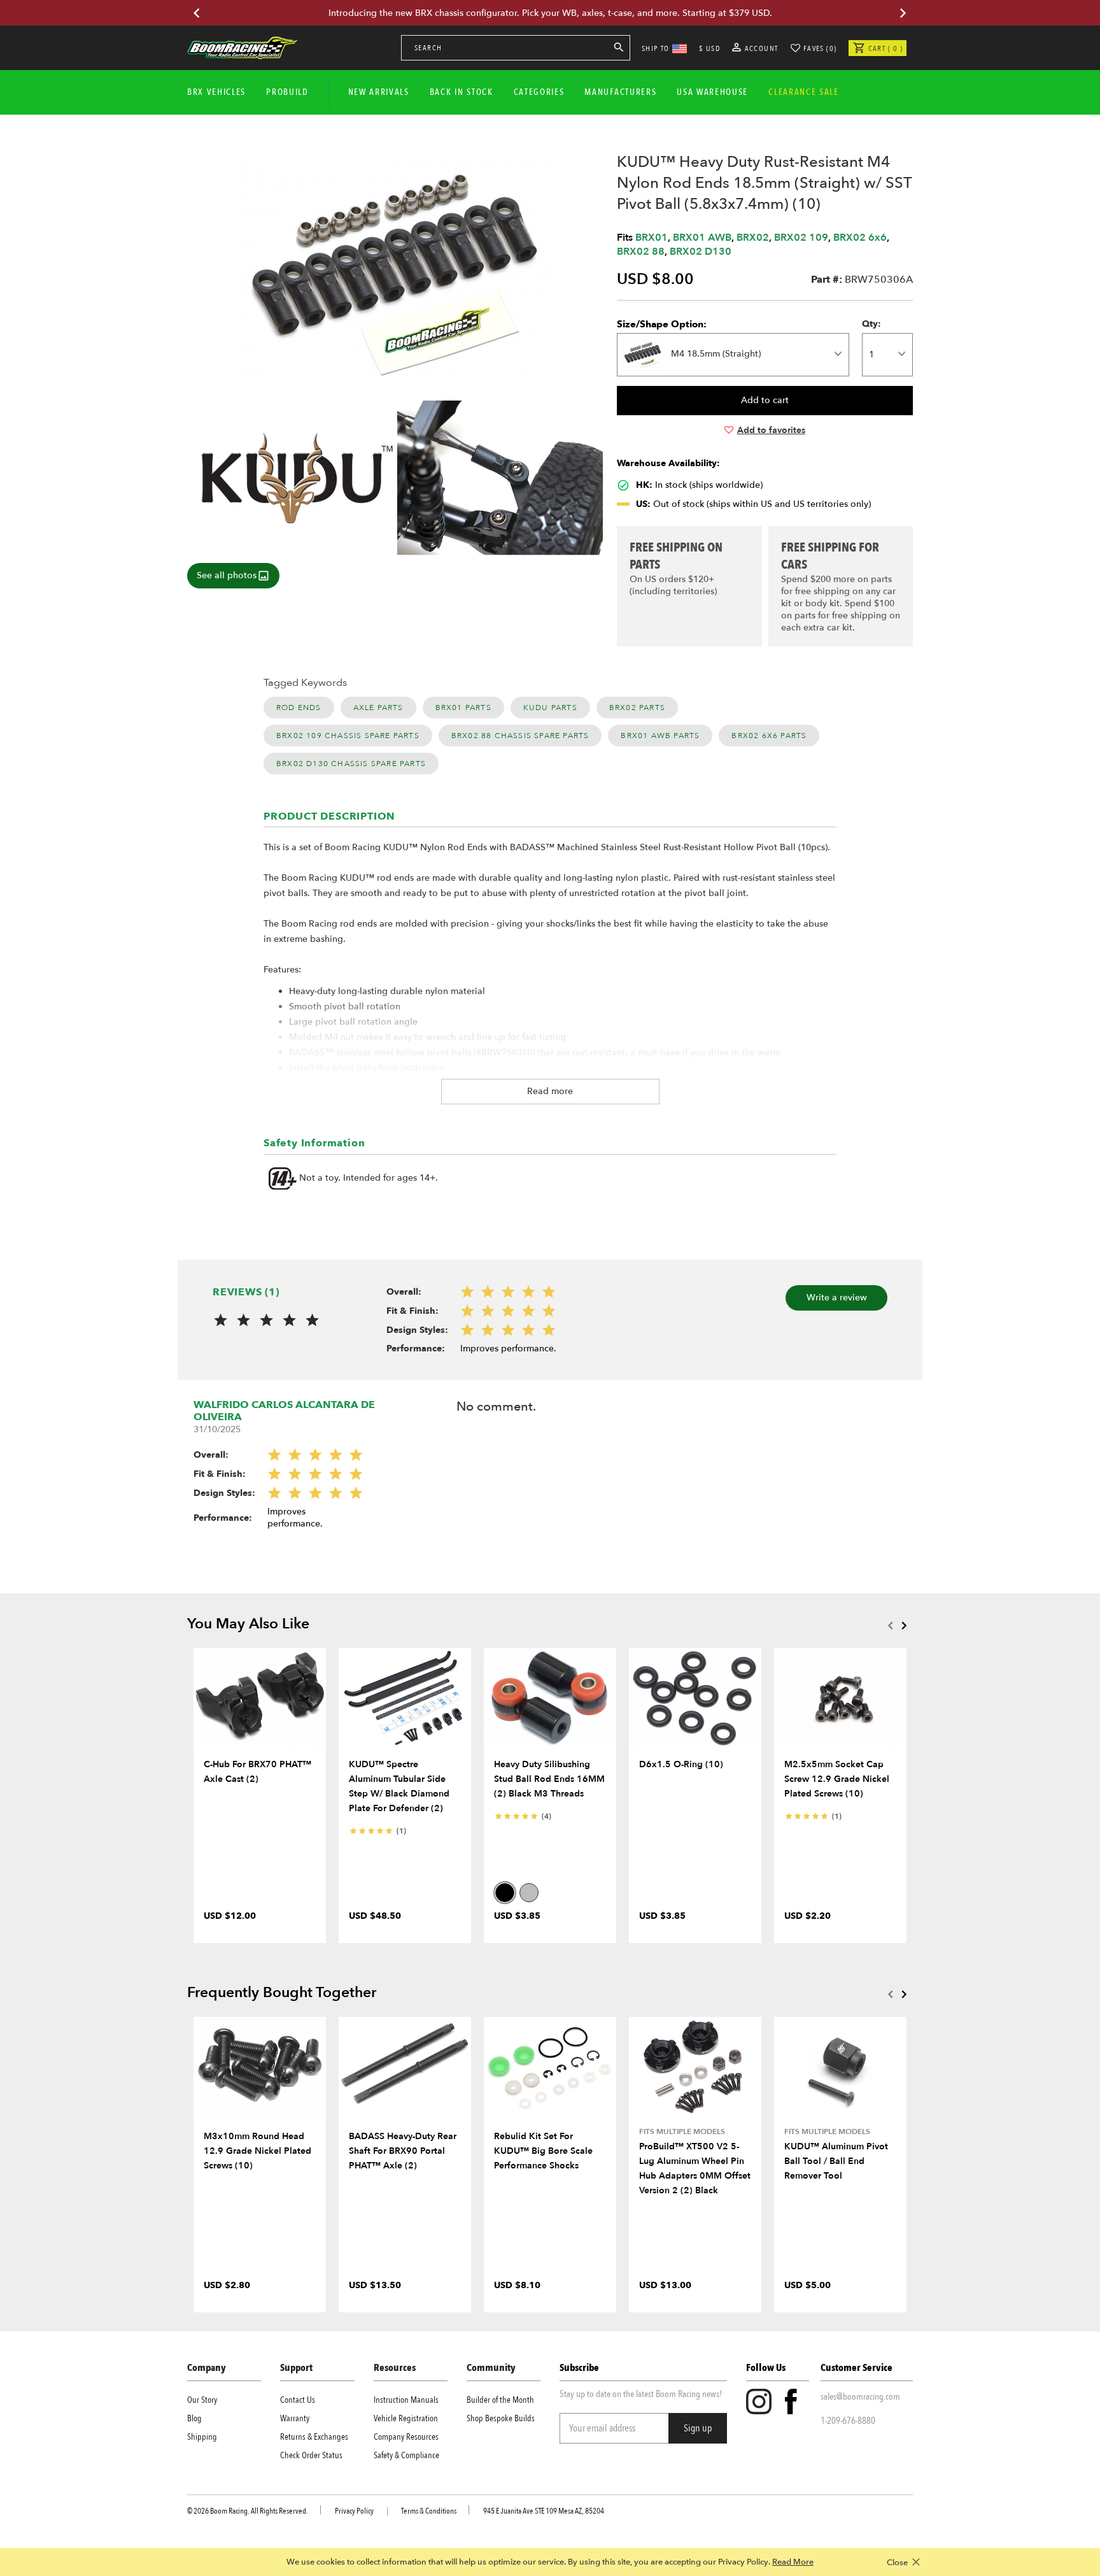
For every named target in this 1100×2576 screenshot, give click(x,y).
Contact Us (298, 2400)
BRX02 (753, 238)
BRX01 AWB (702, 238)
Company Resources (406, 2437)
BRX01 (652, 238)
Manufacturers (620, 92)
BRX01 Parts (463, 708)
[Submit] (619, 50)
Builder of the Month (500, 2400)
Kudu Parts (550, 708)
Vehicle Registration (406, 2418)
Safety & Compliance (406, 2455)
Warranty (295, 2418)
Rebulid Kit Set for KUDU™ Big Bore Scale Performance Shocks (543, 2151)
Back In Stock (462, 92)
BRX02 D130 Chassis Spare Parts (351, 764)
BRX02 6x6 (860, 238)
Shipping (202, 2437)
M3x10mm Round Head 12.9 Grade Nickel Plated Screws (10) (257, 2151)
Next (904, 1625)
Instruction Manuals (406, 2400)
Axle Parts (378, 708)
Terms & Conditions (429, 2511)
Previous (890, 1625)
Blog (194, 2418)
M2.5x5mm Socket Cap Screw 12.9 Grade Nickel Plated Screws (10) (837, 1779)
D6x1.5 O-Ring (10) (681, 1764)
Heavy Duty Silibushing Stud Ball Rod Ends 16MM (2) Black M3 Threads (549, 1779)
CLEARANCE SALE (804, 92)
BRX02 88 (641, 252)
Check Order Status (311, 2455)
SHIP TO (656, 48)
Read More (793, 2562)
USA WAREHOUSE (712, 92)
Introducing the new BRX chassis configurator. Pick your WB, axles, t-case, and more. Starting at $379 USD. (550, 13)
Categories (539, 92)
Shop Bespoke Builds (501, 2418)
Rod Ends (299, 708)
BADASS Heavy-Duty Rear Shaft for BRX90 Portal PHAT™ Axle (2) (403, 2151)
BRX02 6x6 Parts (769, 736)
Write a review (837, 1298)
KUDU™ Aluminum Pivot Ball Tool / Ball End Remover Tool (836, 2161)
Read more (550, 1091)
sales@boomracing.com (860, 2396)
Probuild (287, 92)
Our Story (202, 2400)
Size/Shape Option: (662, 324)
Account (760, 48)
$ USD (709, 48)
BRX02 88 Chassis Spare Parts (520, 736)
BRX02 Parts (637, 708)
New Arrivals (379, 92)
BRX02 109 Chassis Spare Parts (348, 736)
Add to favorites (771, 430)
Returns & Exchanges (314, 2437)
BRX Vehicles (216, 92)
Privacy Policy (354, 2511)
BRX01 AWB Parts (660, 736)
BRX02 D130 (701, 252)
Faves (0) (820, 48)
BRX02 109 (801, 238)
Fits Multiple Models (682, 2131)
